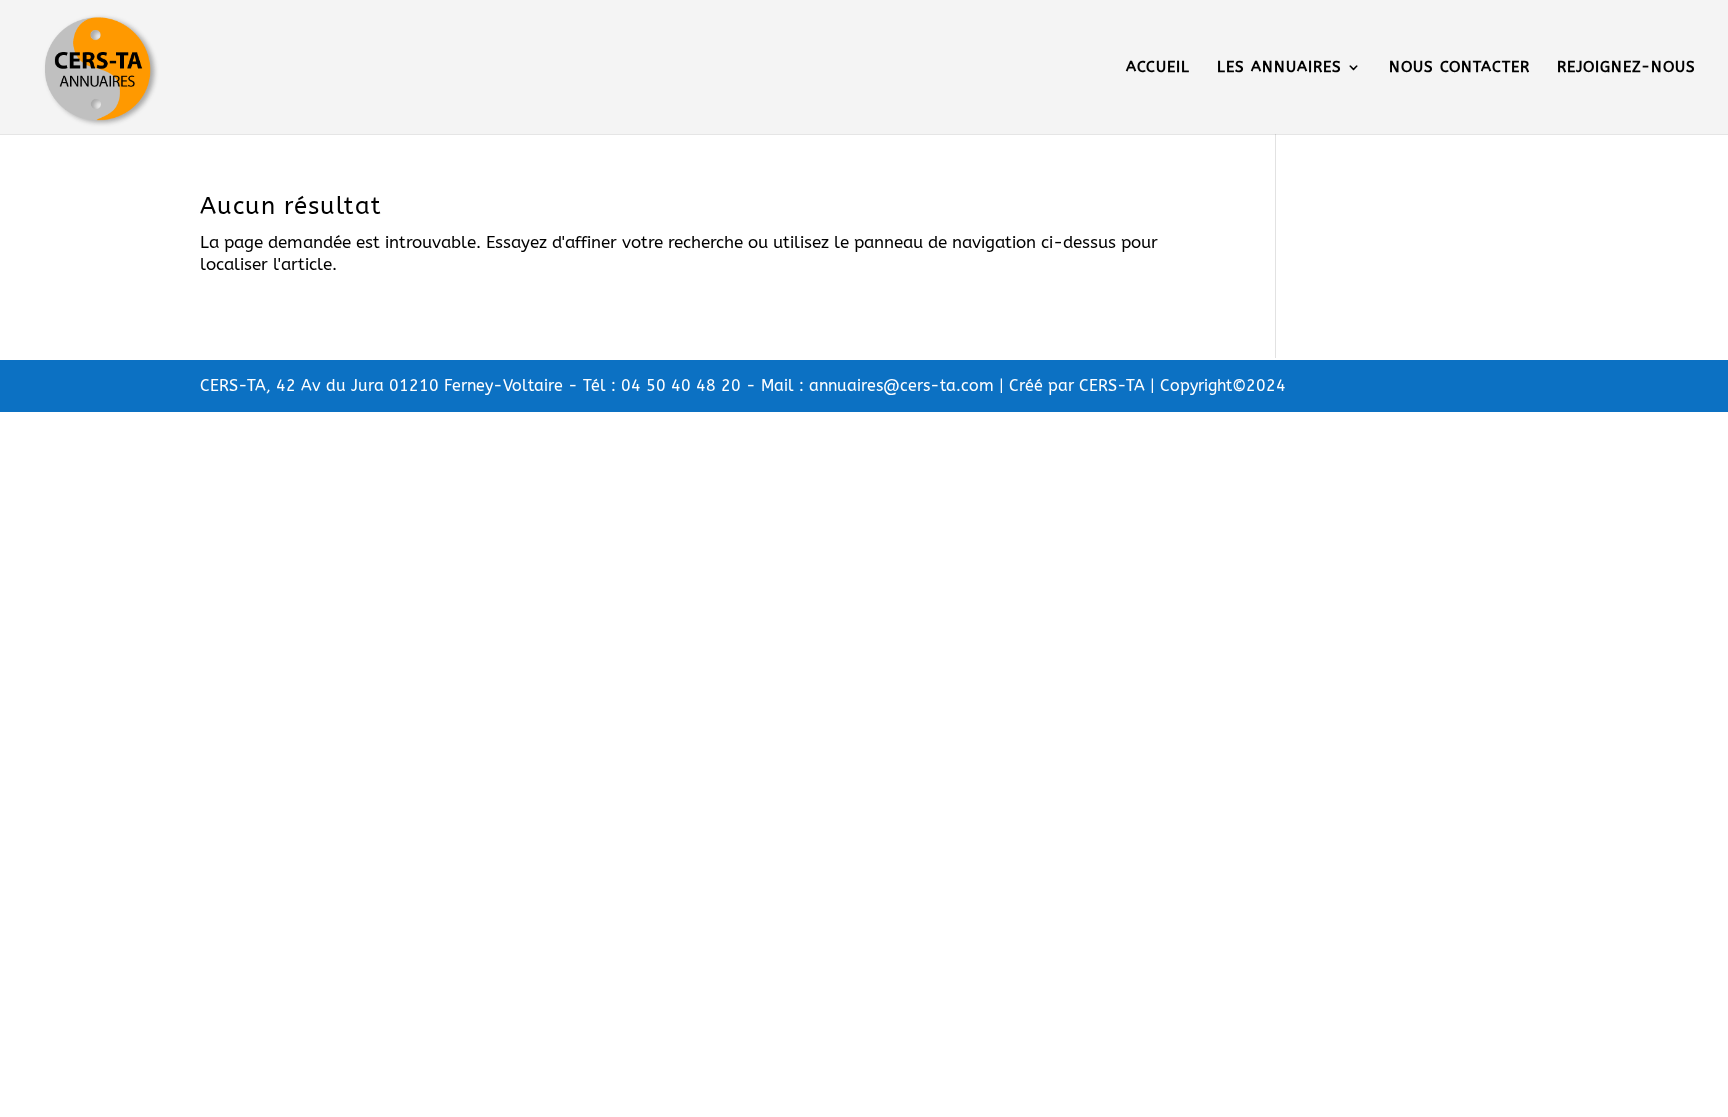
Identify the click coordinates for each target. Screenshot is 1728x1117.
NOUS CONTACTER (1459, 68)
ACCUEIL (1158, 68)
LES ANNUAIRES (1279, 68)
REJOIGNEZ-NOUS (1626, 68)
